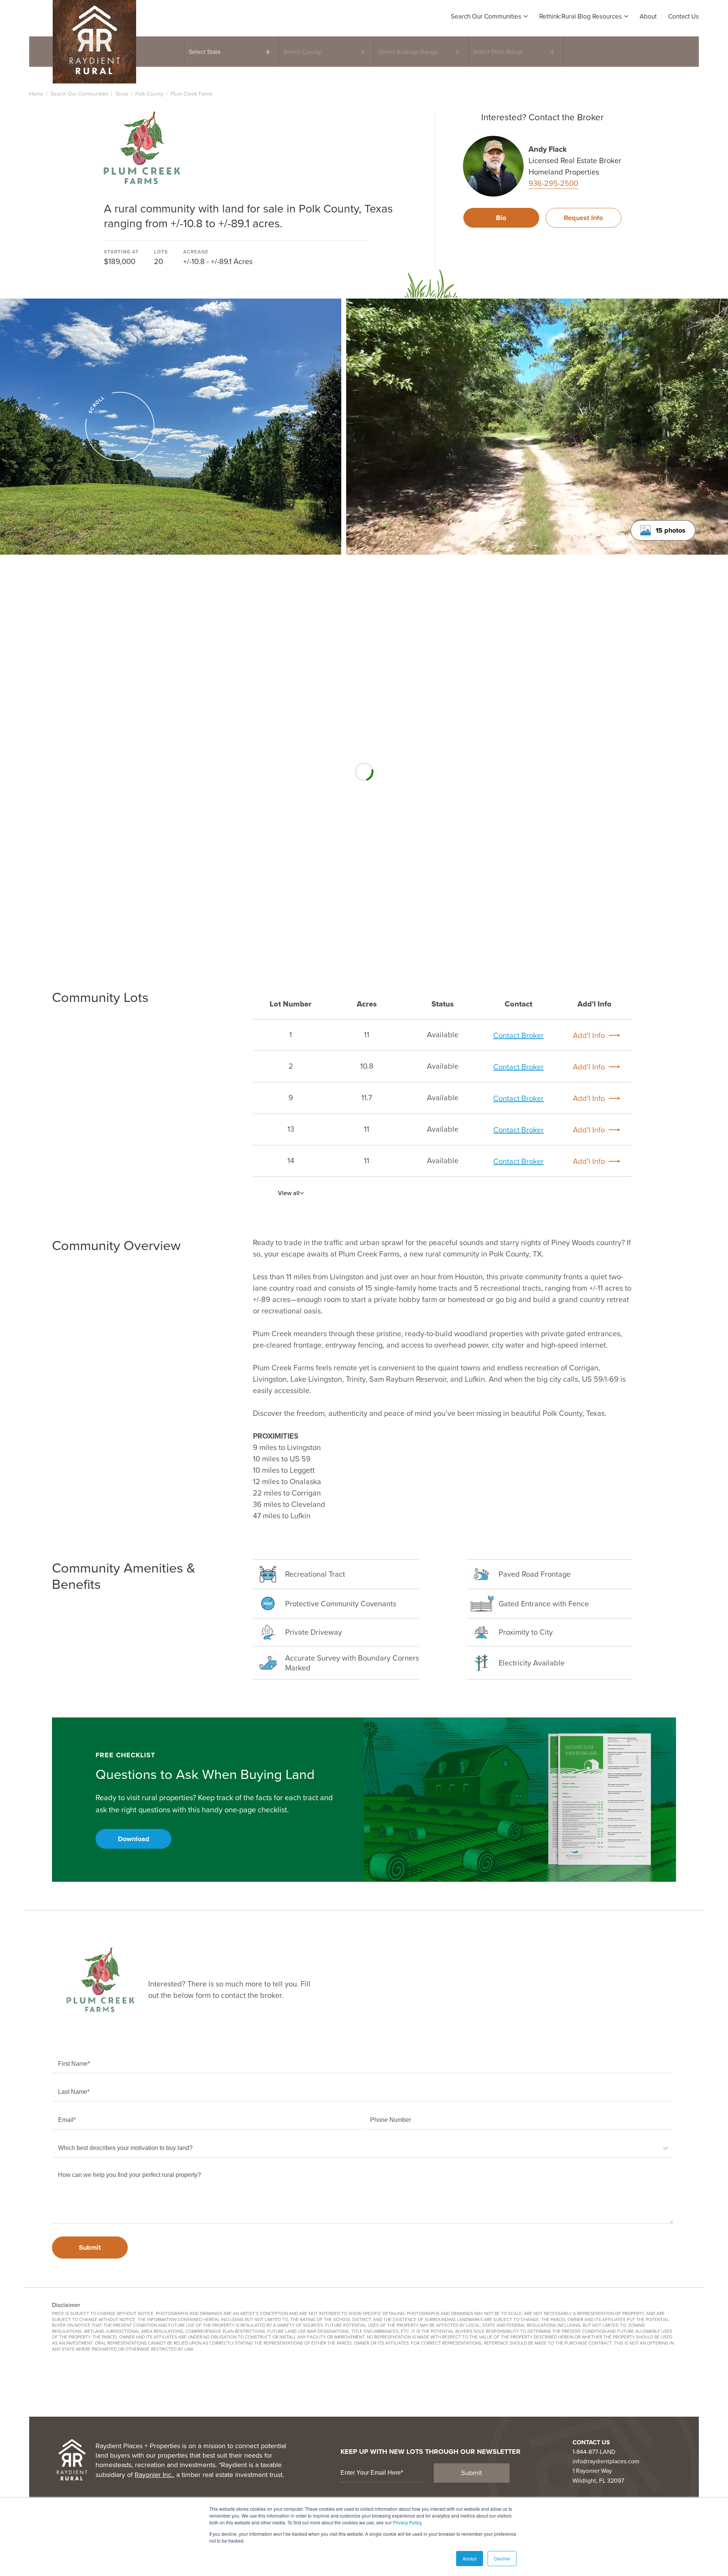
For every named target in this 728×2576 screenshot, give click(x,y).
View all (289, 1193)
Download (134, 1839)
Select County (302, 52)
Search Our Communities (79, 94)
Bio (501, 218)
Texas (122, 94)
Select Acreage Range (408, 52)
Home (36, 94)
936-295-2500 (553, 183)
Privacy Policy (407, 2522)
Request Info (583, 218)
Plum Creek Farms (191, 94)
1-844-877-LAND (594, 2452)
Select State (205, 52)
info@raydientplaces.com (606, 2461)
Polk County (149, 94)
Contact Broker (519, 1035)
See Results (600, 51)
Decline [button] (502, 2558)
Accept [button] (470, 2558)
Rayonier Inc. (154, 2475)
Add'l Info (589, 1035)
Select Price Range (498, 52)
